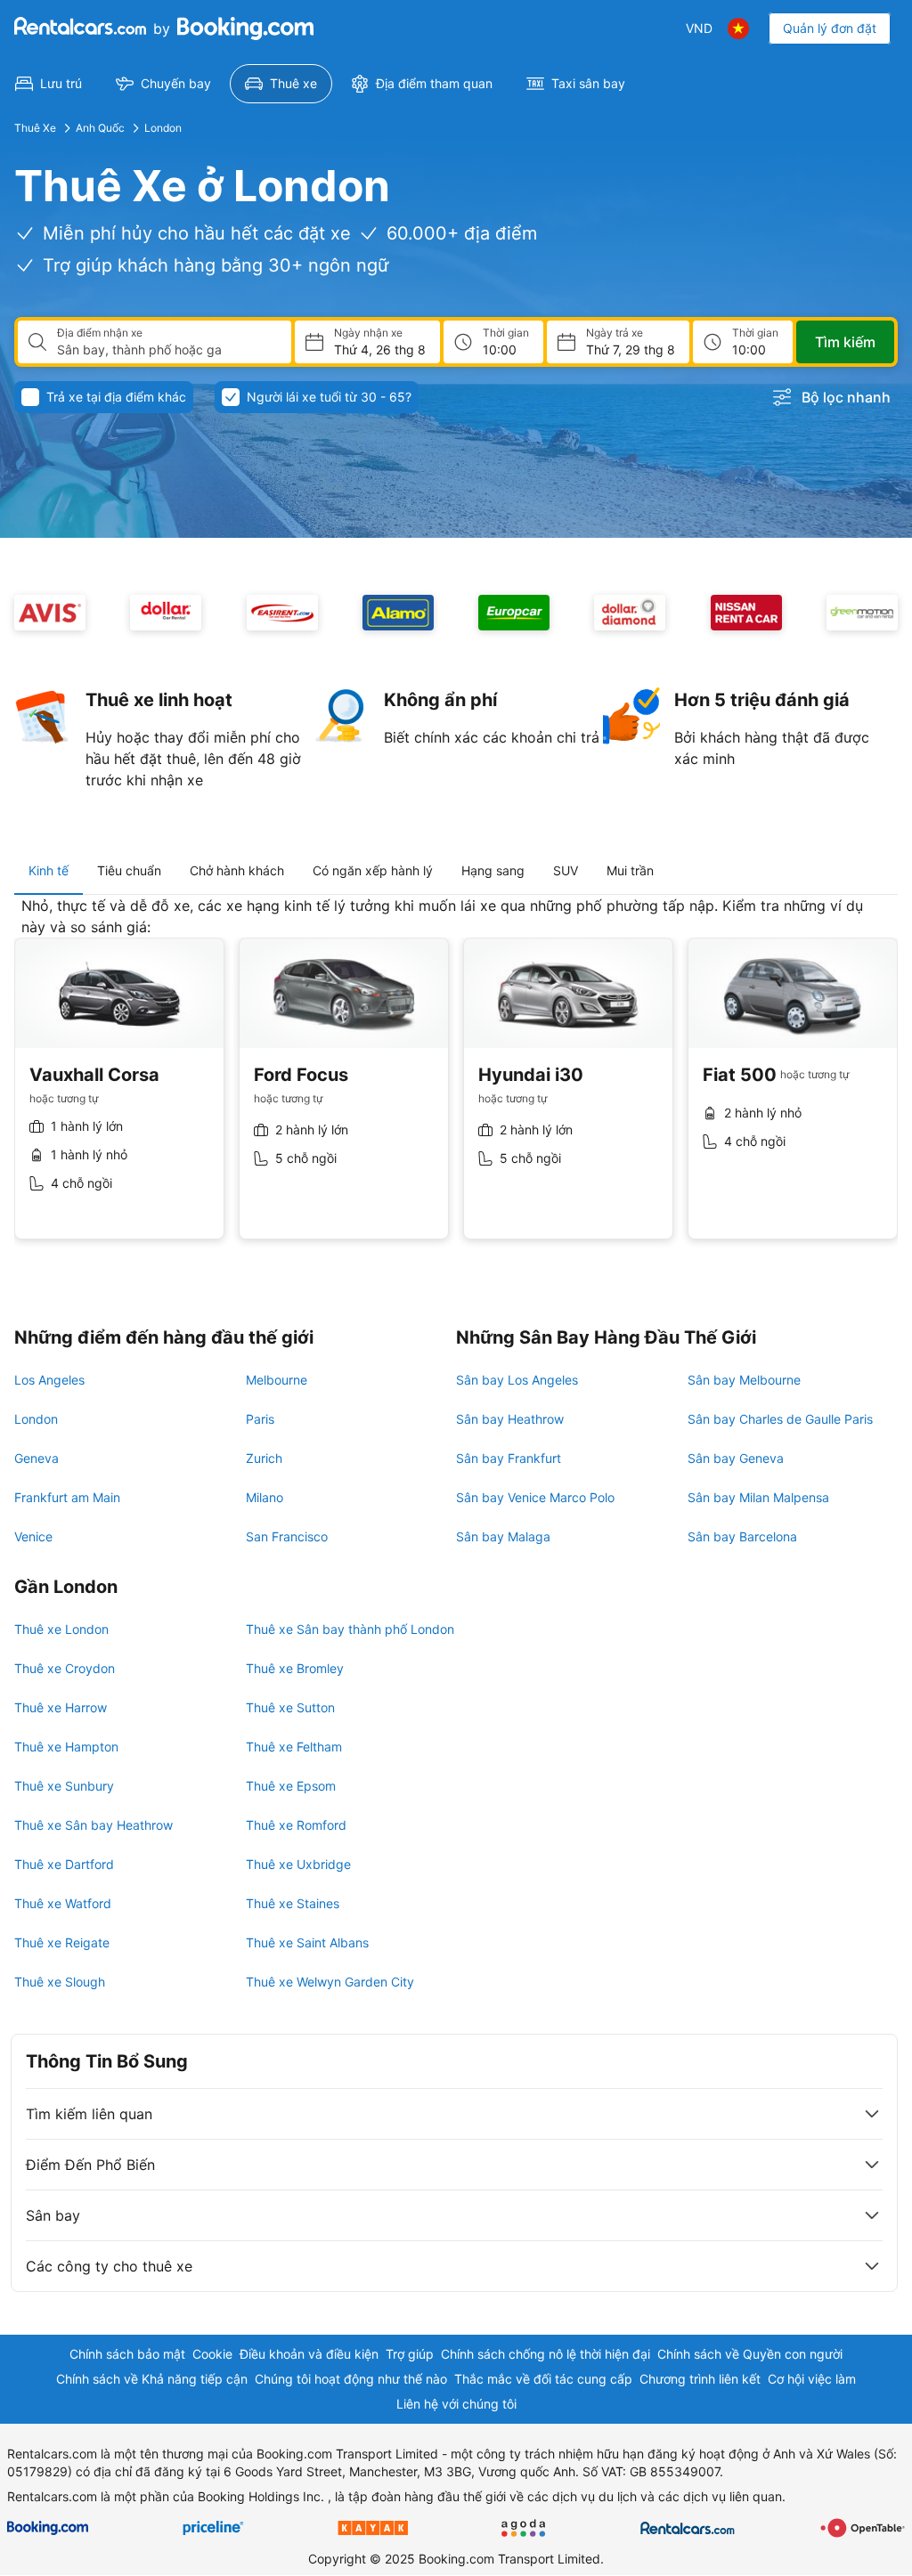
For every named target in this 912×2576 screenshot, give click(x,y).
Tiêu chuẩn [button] (129, 870)
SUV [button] (566, 870)
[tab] (49, 871)
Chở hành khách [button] (237, 870)
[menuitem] (49, 84)
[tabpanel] (456, 1081)
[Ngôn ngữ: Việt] (738, 28)
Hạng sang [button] (493, 870)
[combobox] (167, 350)
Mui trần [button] (630, 870)
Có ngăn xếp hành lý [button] (373, 870)
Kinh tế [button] (49, 870)
